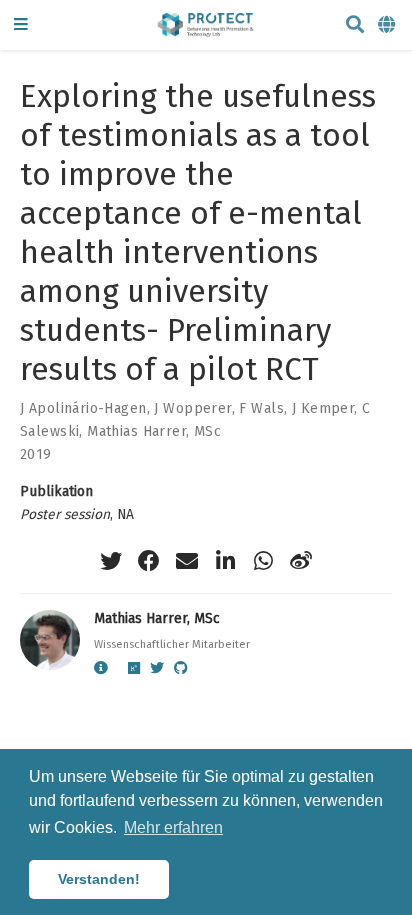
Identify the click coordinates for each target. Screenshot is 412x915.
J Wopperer (192, 408)
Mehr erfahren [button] (173, 827)
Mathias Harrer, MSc (154, 431)
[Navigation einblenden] (21, 25)
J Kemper (323, 408)
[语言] (388, 25)
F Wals (261, 408)
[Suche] (355, 25)
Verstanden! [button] (99, 879)
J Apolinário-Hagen (83, 408)
